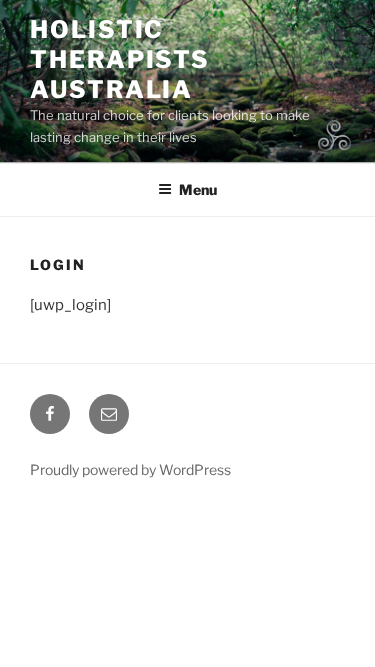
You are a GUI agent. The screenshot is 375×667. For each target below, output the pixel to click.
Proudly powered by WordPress (130, 469)
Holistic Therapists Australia (120, 59)
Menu (198, 189)
